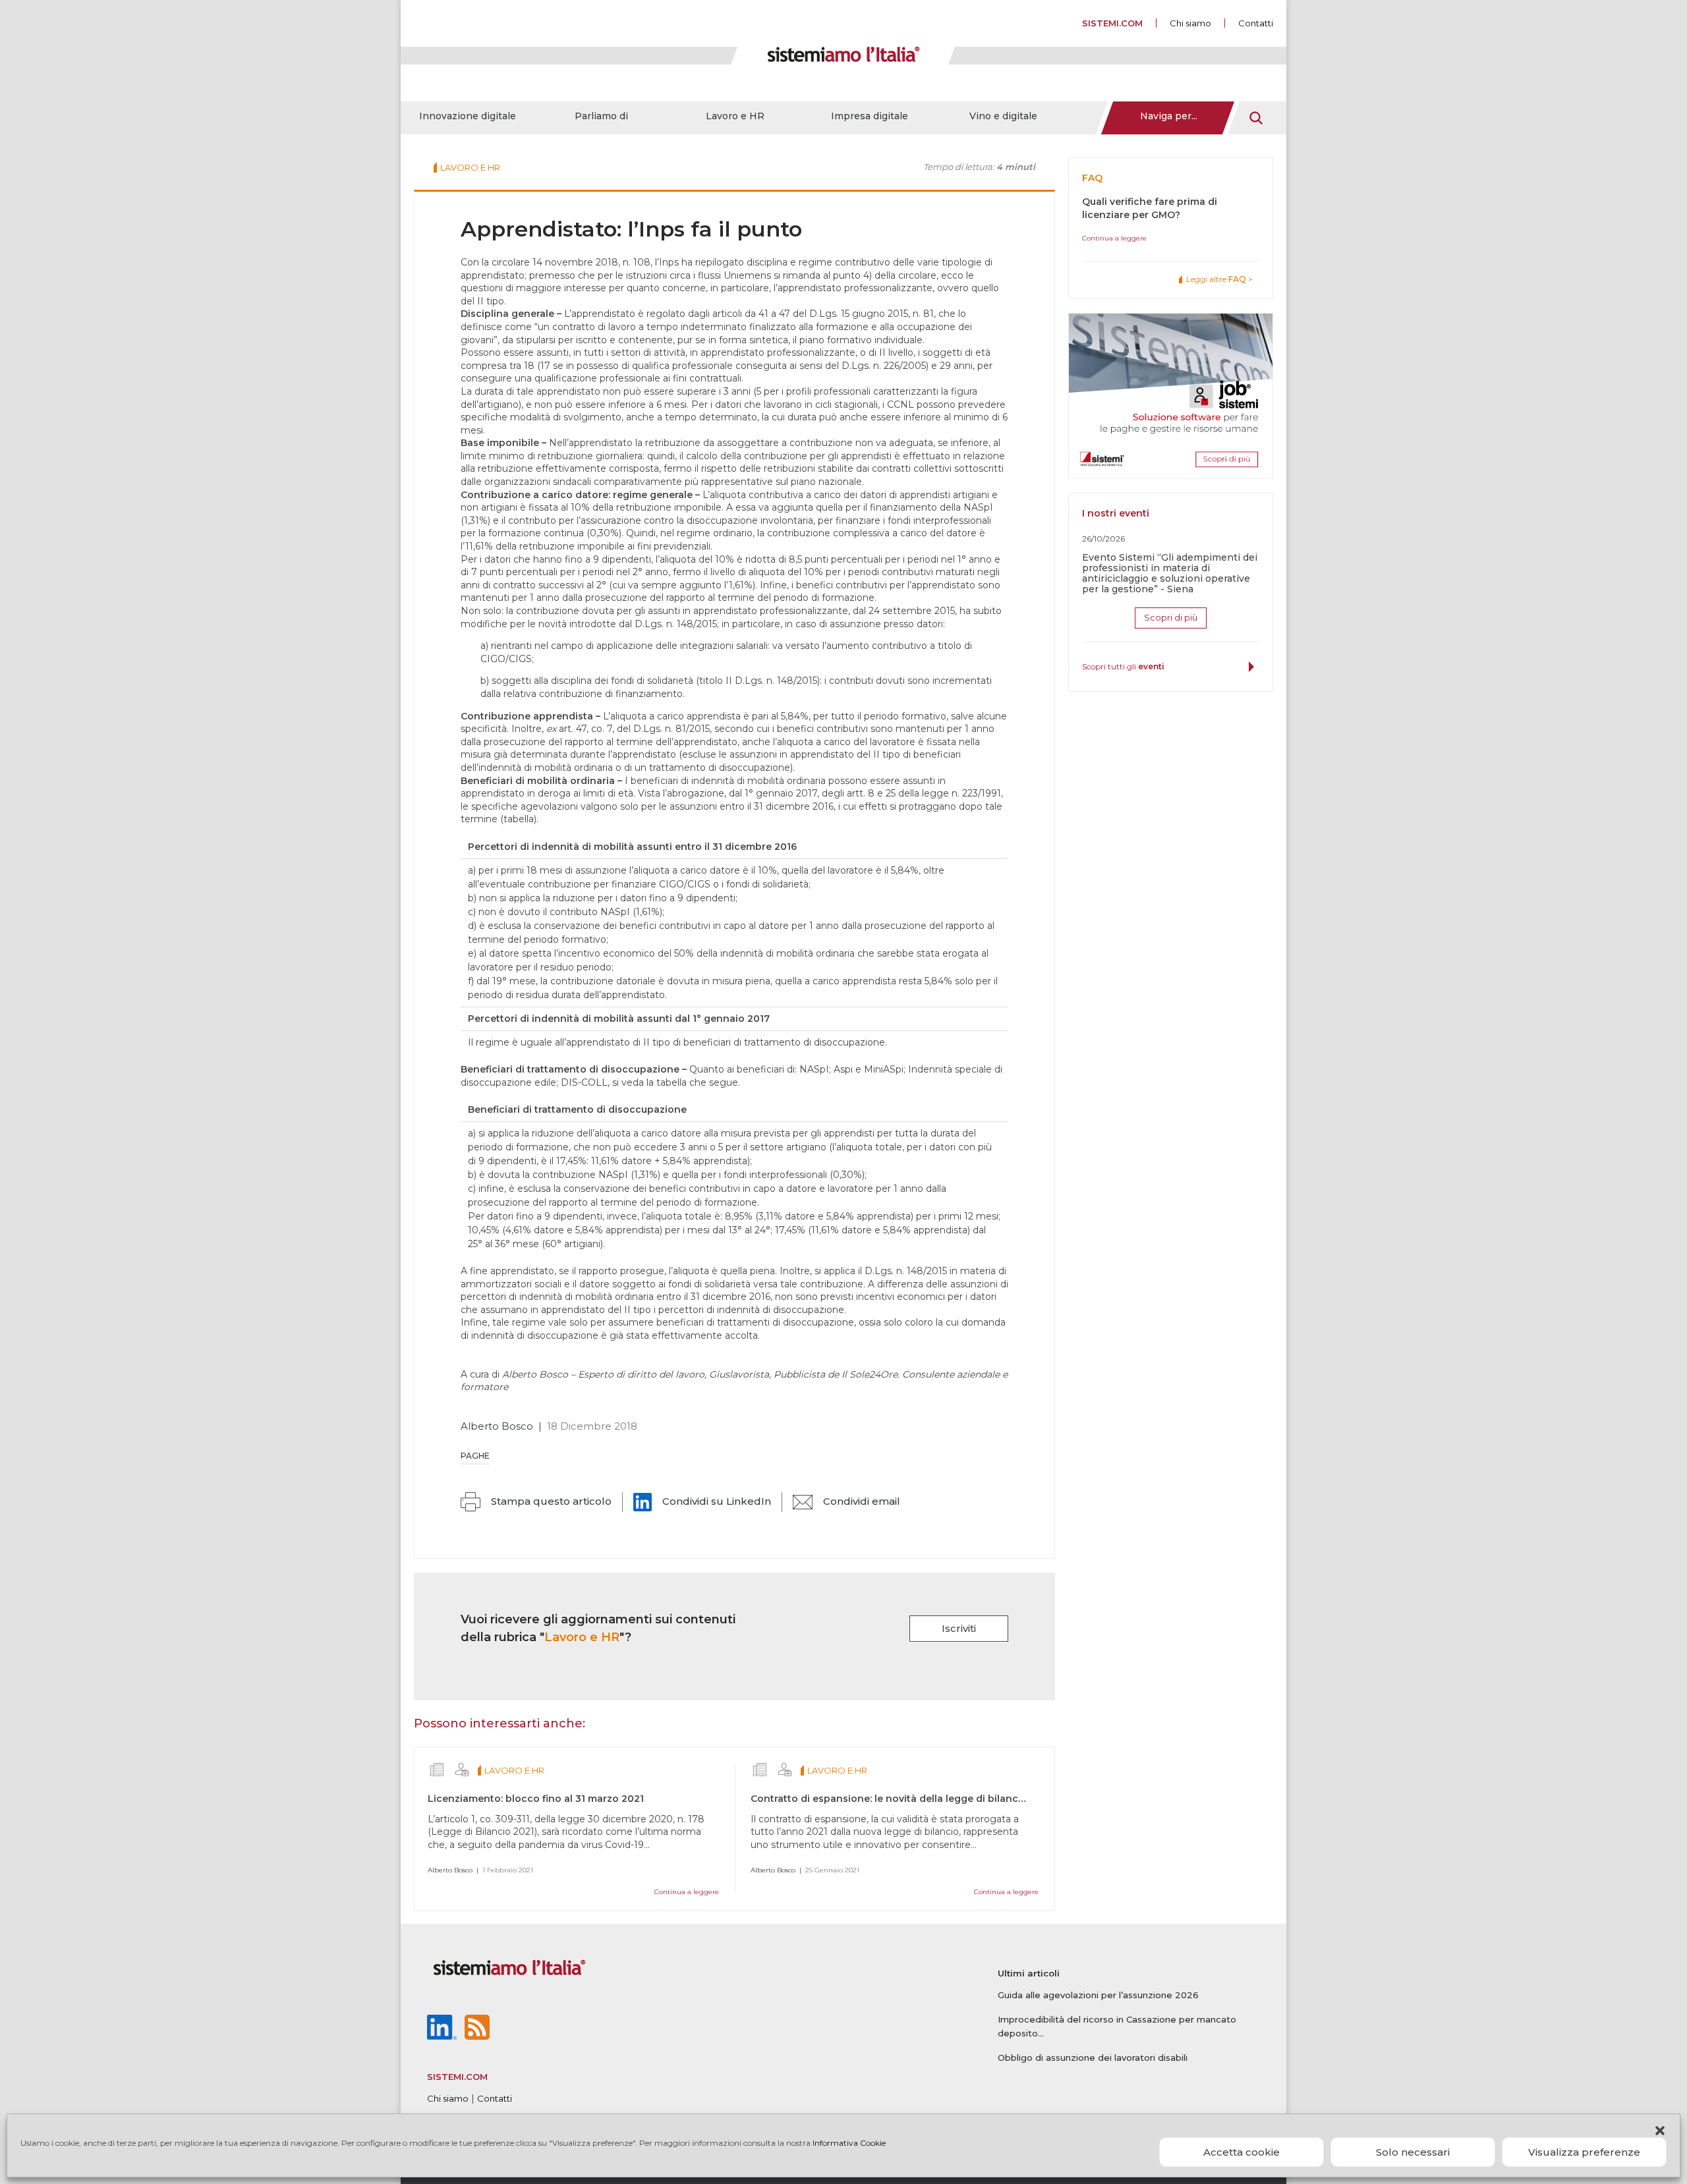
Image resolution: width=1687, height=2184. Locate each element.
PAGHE (475, 1456)
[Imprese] (437, 1770)
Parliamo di (601, 116)
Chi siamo (1190, 23)
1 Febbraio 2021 (508, 1870)
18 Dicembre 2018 (592, 1426)
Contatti (1256, 23)
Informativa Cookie (849, 2143)
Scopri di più (1171, 617)
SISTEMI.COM (1112, 23)
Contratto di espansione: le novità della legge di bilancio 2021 (901, 1799)
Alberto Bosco (497, 1426)
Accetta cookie (1242, 2152)
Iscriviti (959, 1628)
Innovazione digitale (468, 116)
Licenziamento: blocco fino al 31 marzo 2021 (536, 1799)
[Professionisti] (462, 1770)
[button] (1660, 2131)
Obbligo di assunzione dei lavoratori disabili (1093, 2058)
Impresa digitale (870, 116)
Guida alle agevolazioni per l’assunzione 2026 (1098, 1995)
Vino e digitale (1003, 116)
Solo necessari (1413, 2152)
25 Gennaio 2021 (832, 1870)
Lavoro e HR (735, 116)
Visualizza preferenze (1584, 2152)
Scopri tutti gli (1123, 666)
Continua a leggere (687, 1892)
